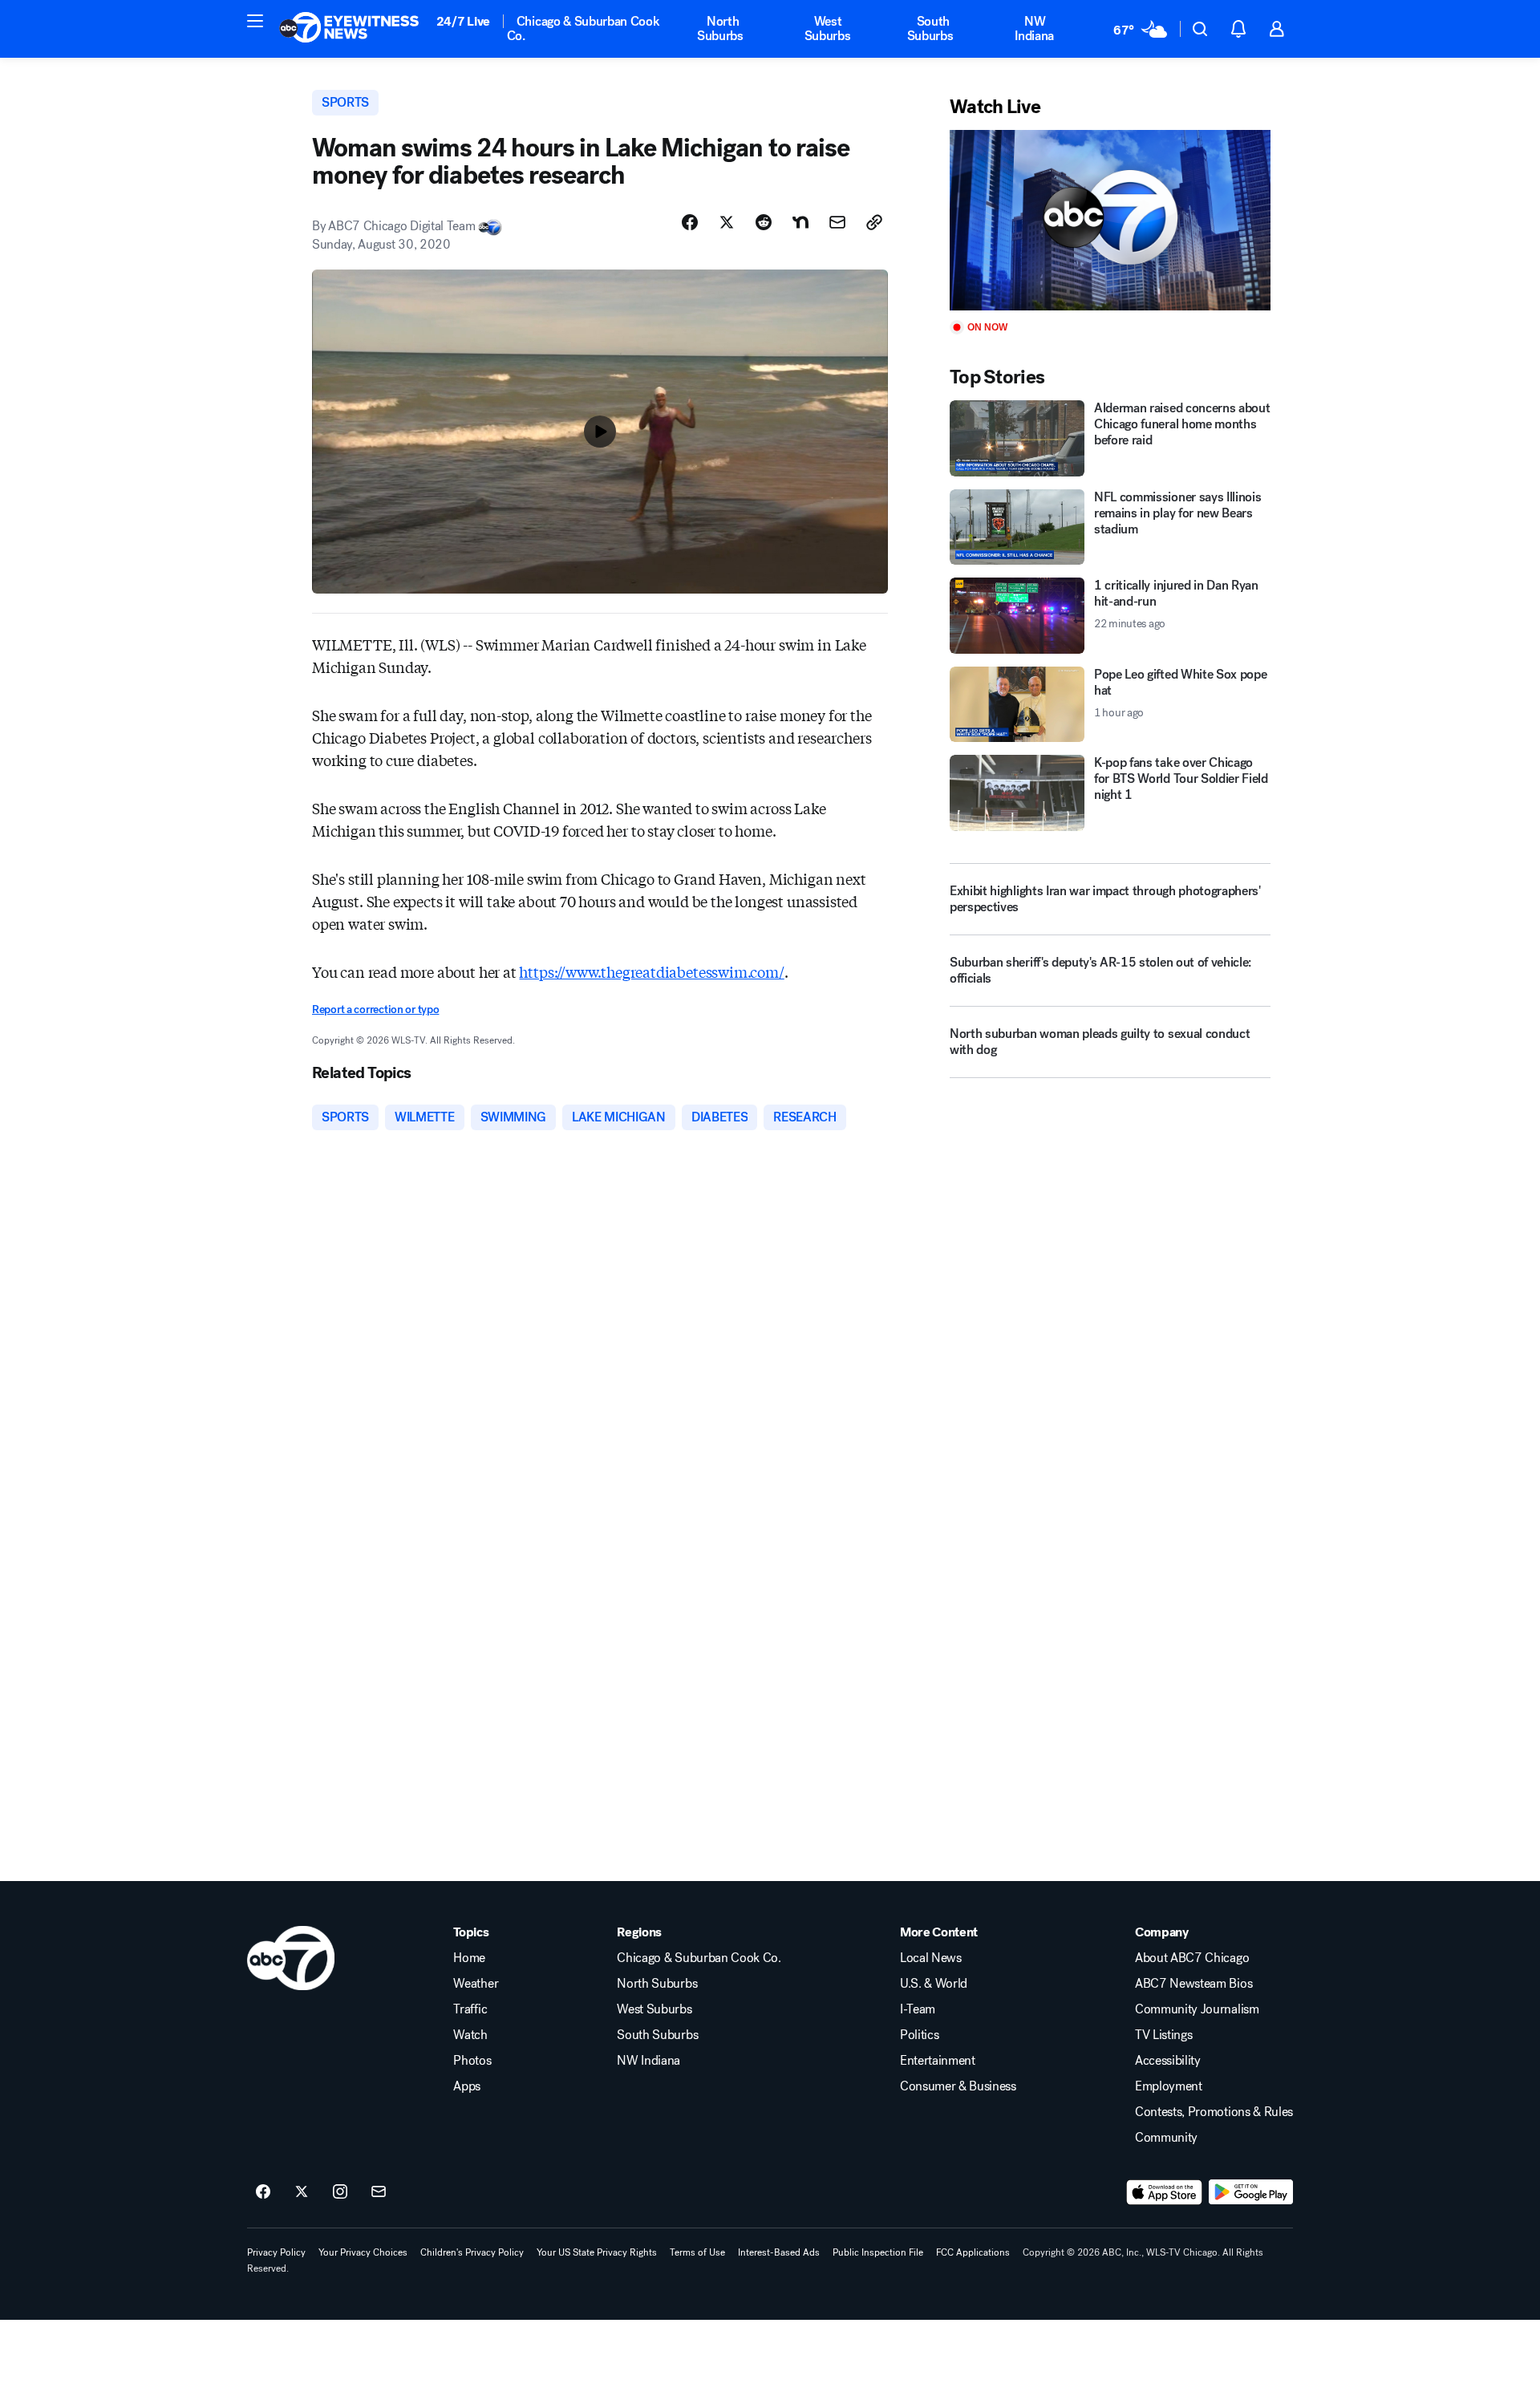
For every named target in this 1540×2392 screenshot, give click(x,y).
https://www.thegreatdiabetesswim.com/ (651, 971)
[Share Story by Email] (837, 222)
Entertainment (938, 2061)
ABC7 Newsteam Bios (1193, 1984)
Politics (919, 2035)
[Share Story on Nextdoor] (800, 222)
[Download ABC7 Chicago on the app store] (1165, 2192)
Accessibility (1168, 2061)
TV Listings (1163, 2035)
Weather (476, 1984)
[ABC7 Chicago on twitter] (302, 2192)
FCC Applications (973, 2252)
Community (1166, 2138)
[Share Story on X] (727, 222)
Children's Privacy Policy (472, 2252)
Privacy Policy (276, 2252)
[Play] (1110, 220)
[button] (255, 21)
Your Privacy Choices (363, 2252)
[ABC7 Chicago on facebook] (263, 2192)
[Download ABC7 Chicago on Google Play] (1251, 2192)
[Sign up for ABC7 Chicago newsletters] (379, 2192)
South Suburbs (930, 28)
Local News (931, 1958)
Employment (1169, 2086)
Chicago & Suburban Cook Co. (584, 28)
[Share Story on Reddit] (764, 222)
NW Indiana (1034, 28)
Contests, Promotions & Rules (1214, 2112)
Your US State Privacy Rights (597, 2252)
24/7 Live (463, 21)
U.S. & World (934, 1984)
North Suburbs (720, 28)
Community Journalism (1197, 2009)
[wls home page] (291, 1958)
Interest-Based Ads (779, 2252)
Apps (467, 2086)
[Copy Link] (874, 222)
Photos (472, 2061)
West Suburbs (828, 28)
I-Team (918, 2009)
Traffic (470, 2009)
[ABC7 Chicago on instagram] (340, 2192)
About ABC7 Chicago (1192, 1958)
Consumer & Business (958, 2086)
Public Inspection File (878, 2252)
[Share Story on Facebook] (690, 222)
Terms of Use (697, 2252)
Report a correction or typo (375, 1010)
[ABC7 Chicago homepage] (349, 29)
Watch (470, 2035)
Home (469, 1958)
